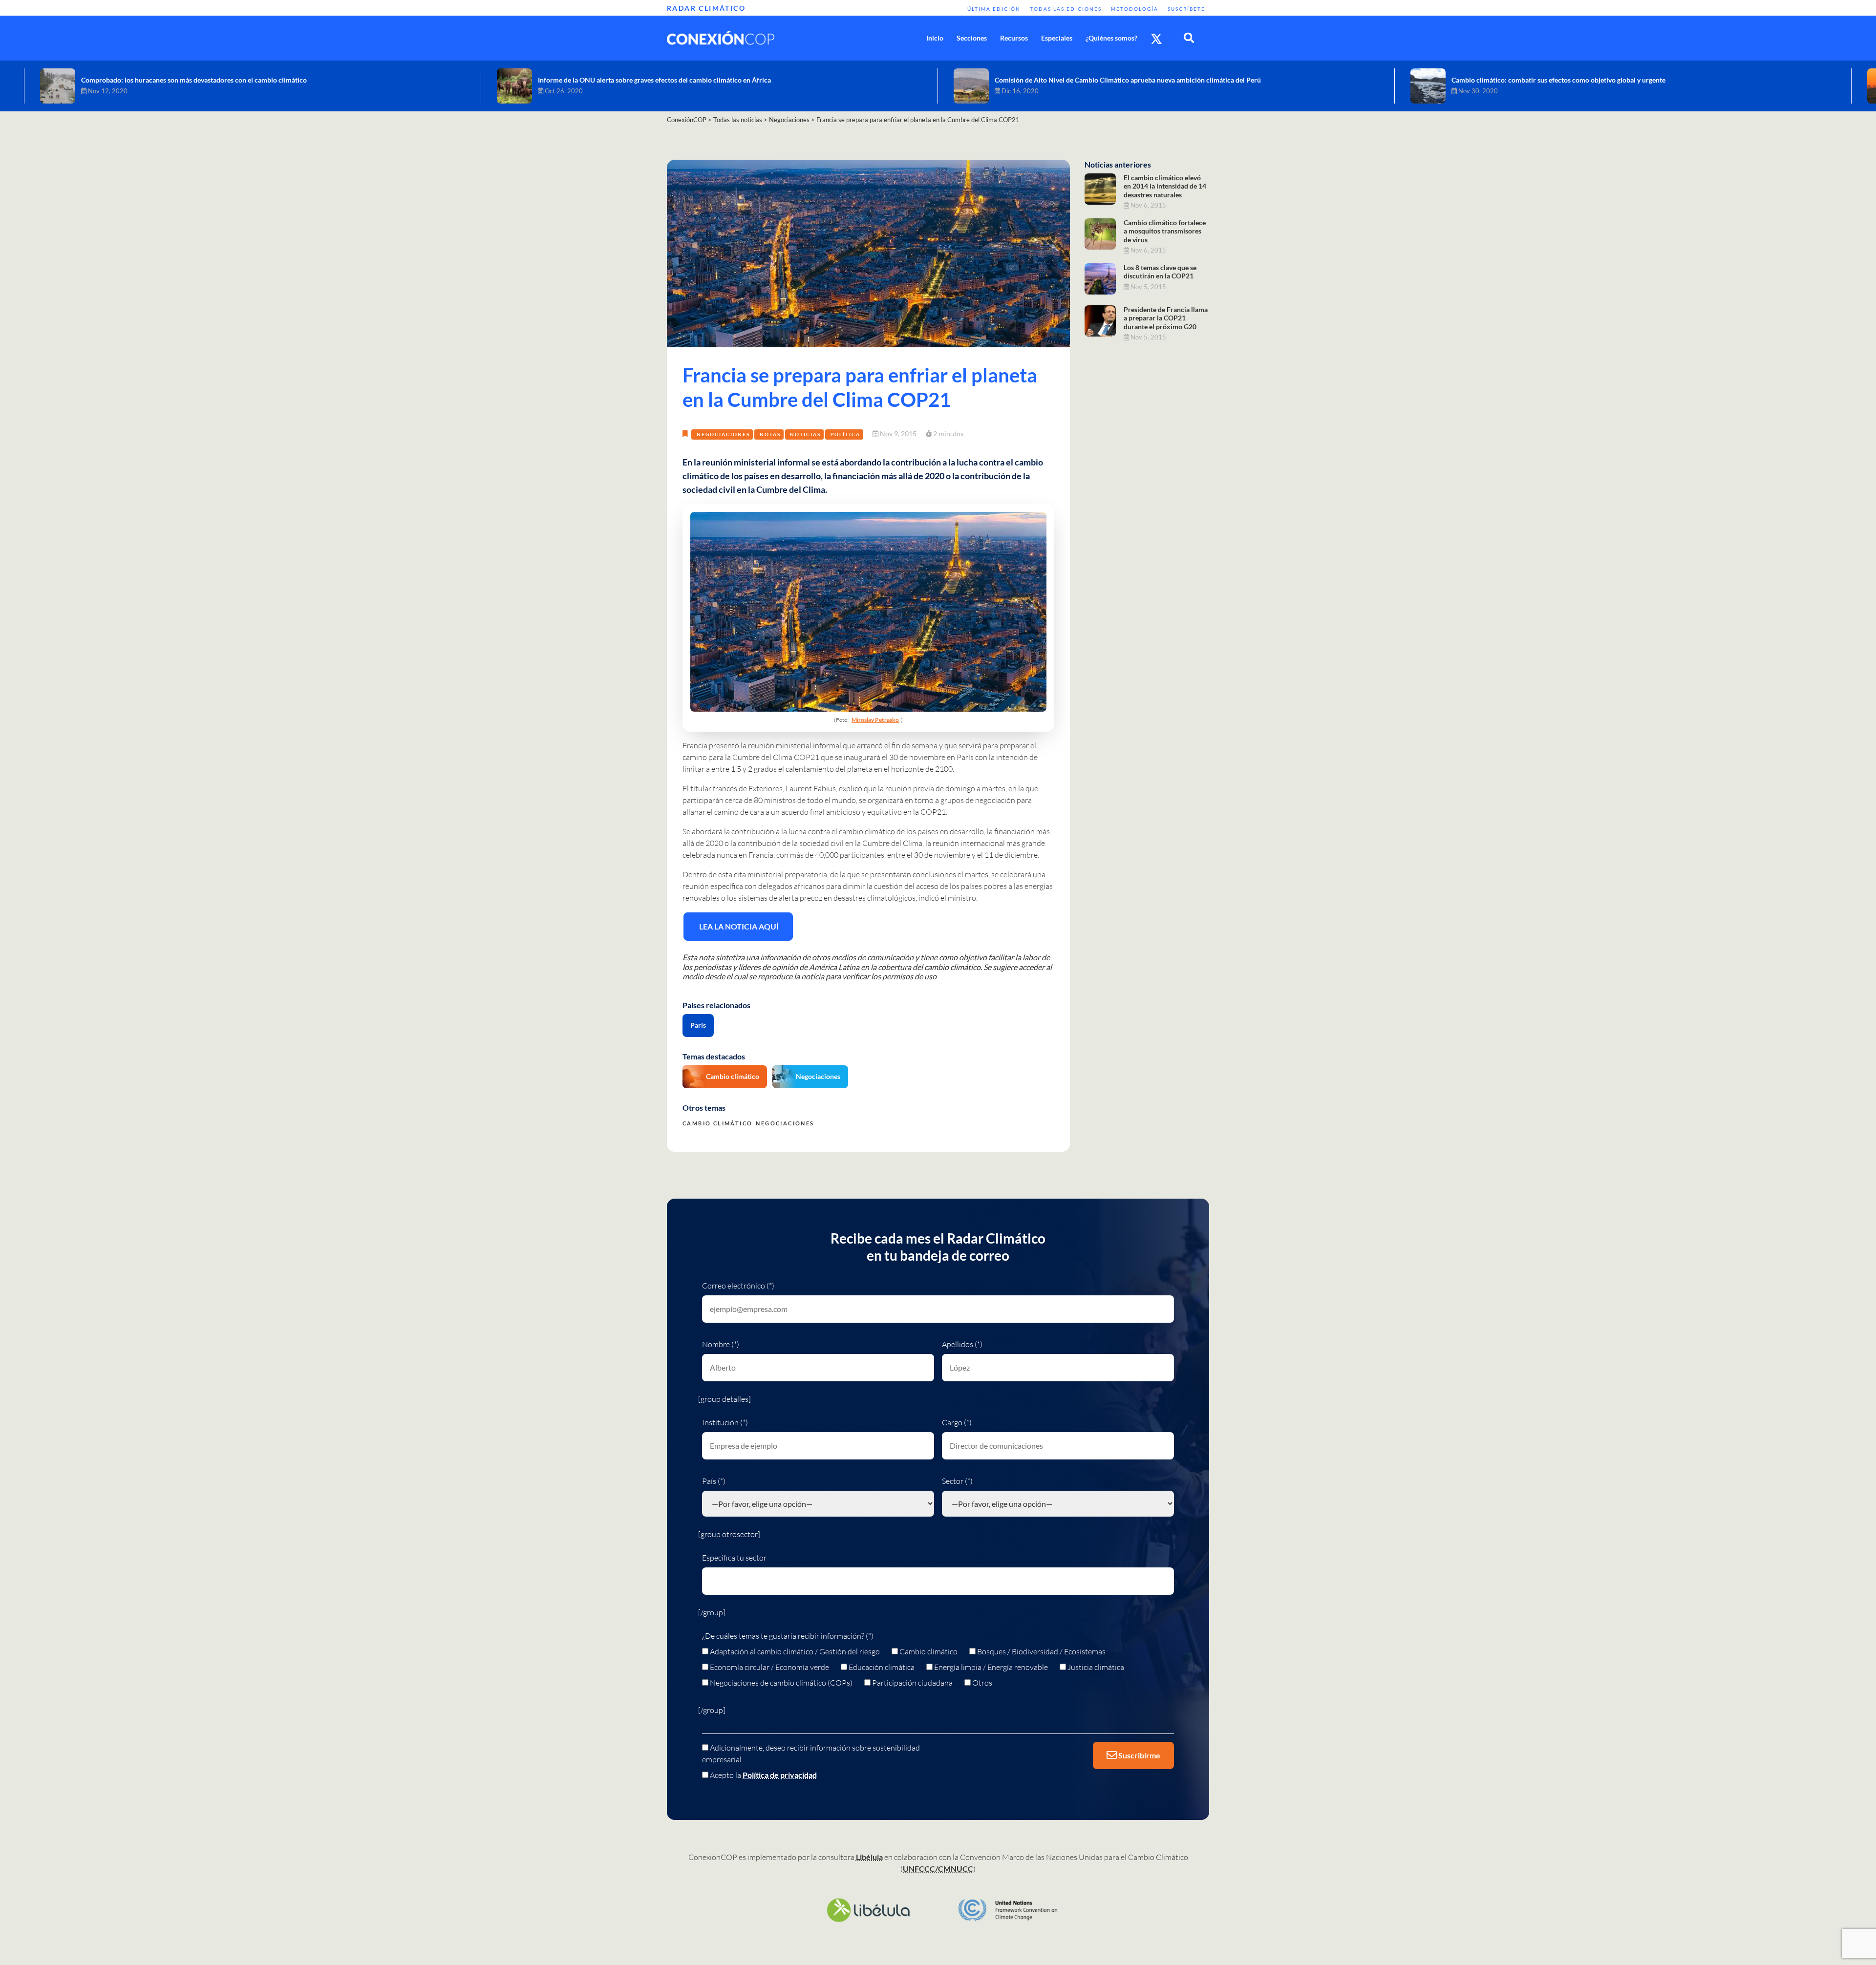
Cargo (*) (957, 1422)
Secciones (972, 38)
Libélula (869, 1857)
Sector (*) (957, 1481)
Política (845, 434)
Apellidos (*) (962, 1344)
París (698, 1025)
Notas (770, 434)
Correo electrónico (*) (738, 1286)
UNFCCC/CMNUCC (938, 1869)
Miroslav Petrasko (875, 720)
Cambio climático (733, 1076)
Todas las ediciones (1066, 9)
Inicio (935, 38)
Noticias (805, 434)
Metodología (1135, 9)
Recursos (1014, 38)
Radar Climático (706, 8)
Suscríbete (1186, 9)
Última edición (994, 9)
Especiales (1057, 38)
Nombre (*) (721, 1344)
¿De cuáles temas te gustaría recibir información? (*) (788, 1636)
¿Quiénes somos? (1111, 38)
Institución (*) (725, 1422)
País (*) (714, 1481)
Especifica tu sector (734, 1558)
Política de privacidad (780, 1775)
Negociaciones (723, 434)
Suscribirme (1139, 1755)
